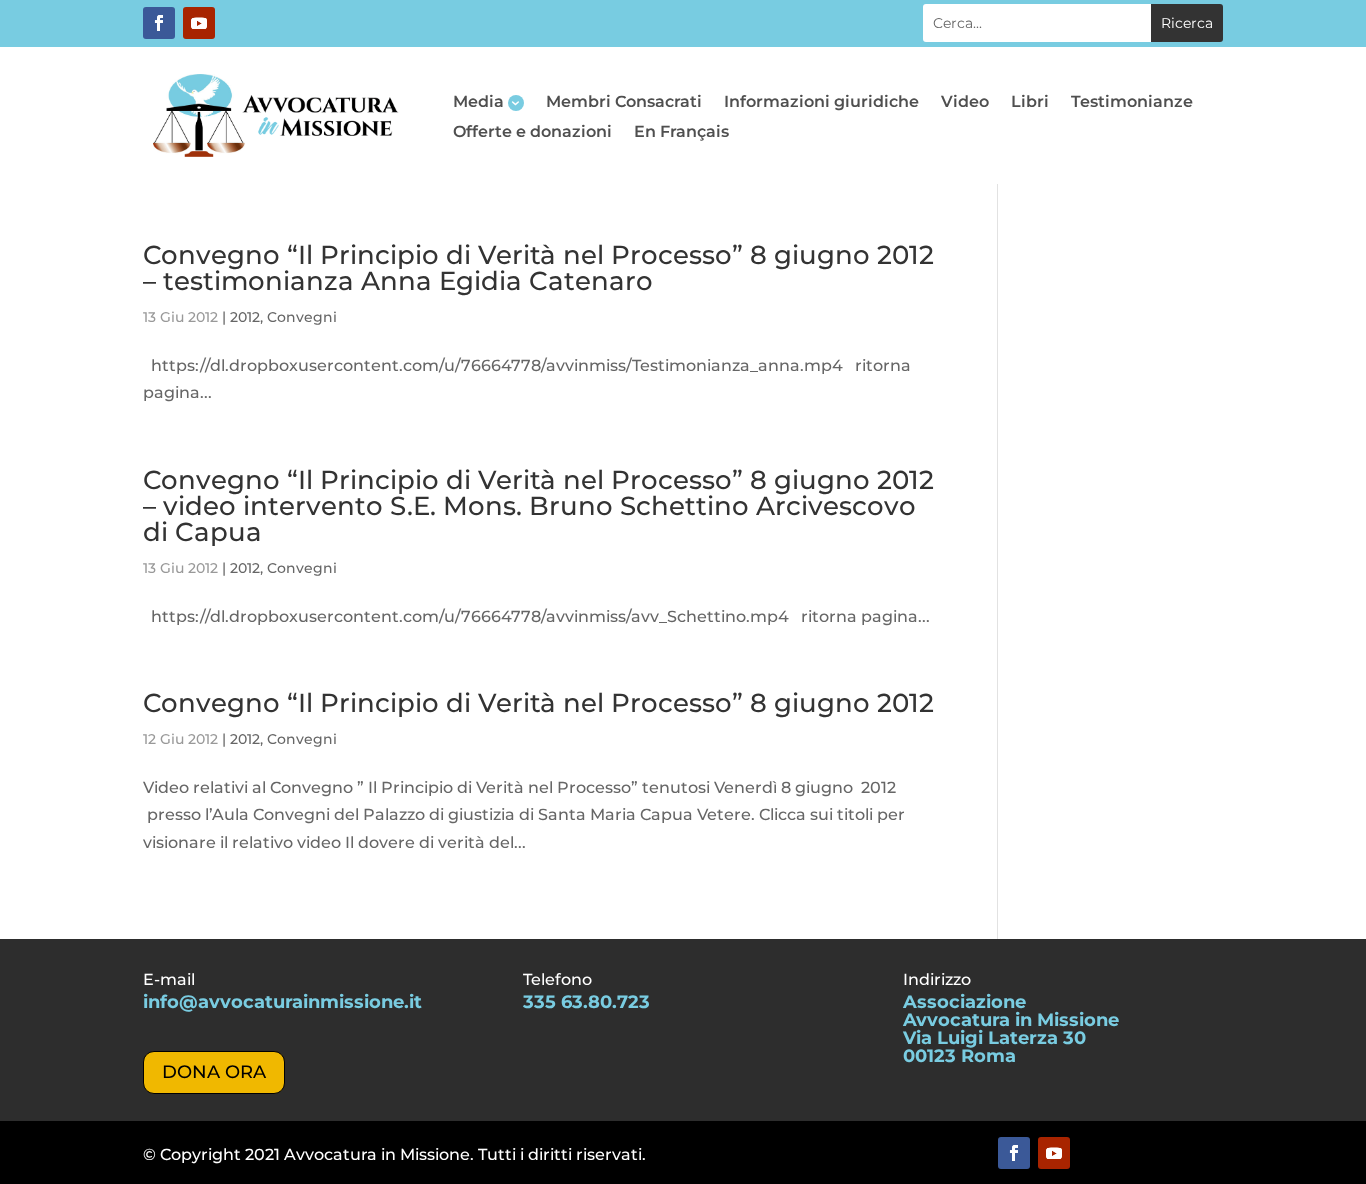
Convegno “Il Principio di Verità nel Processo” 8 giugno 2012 (538, 703)
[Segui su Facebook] (159, 23)
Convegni (302, 317)
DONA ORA (214, 1072)
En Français (681, 133)
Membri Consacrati (624, 103)
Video (965, 103)
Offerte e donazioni (532, 133)
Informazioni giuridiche (821, 103)
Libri (1030, 103)
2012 (245, 317)
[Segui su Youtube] (199, 23)
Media (478, 103)
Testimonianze (1132, 103)
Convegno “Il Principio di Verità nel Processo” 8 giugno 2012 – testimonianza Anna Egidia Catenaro (538, 268)
